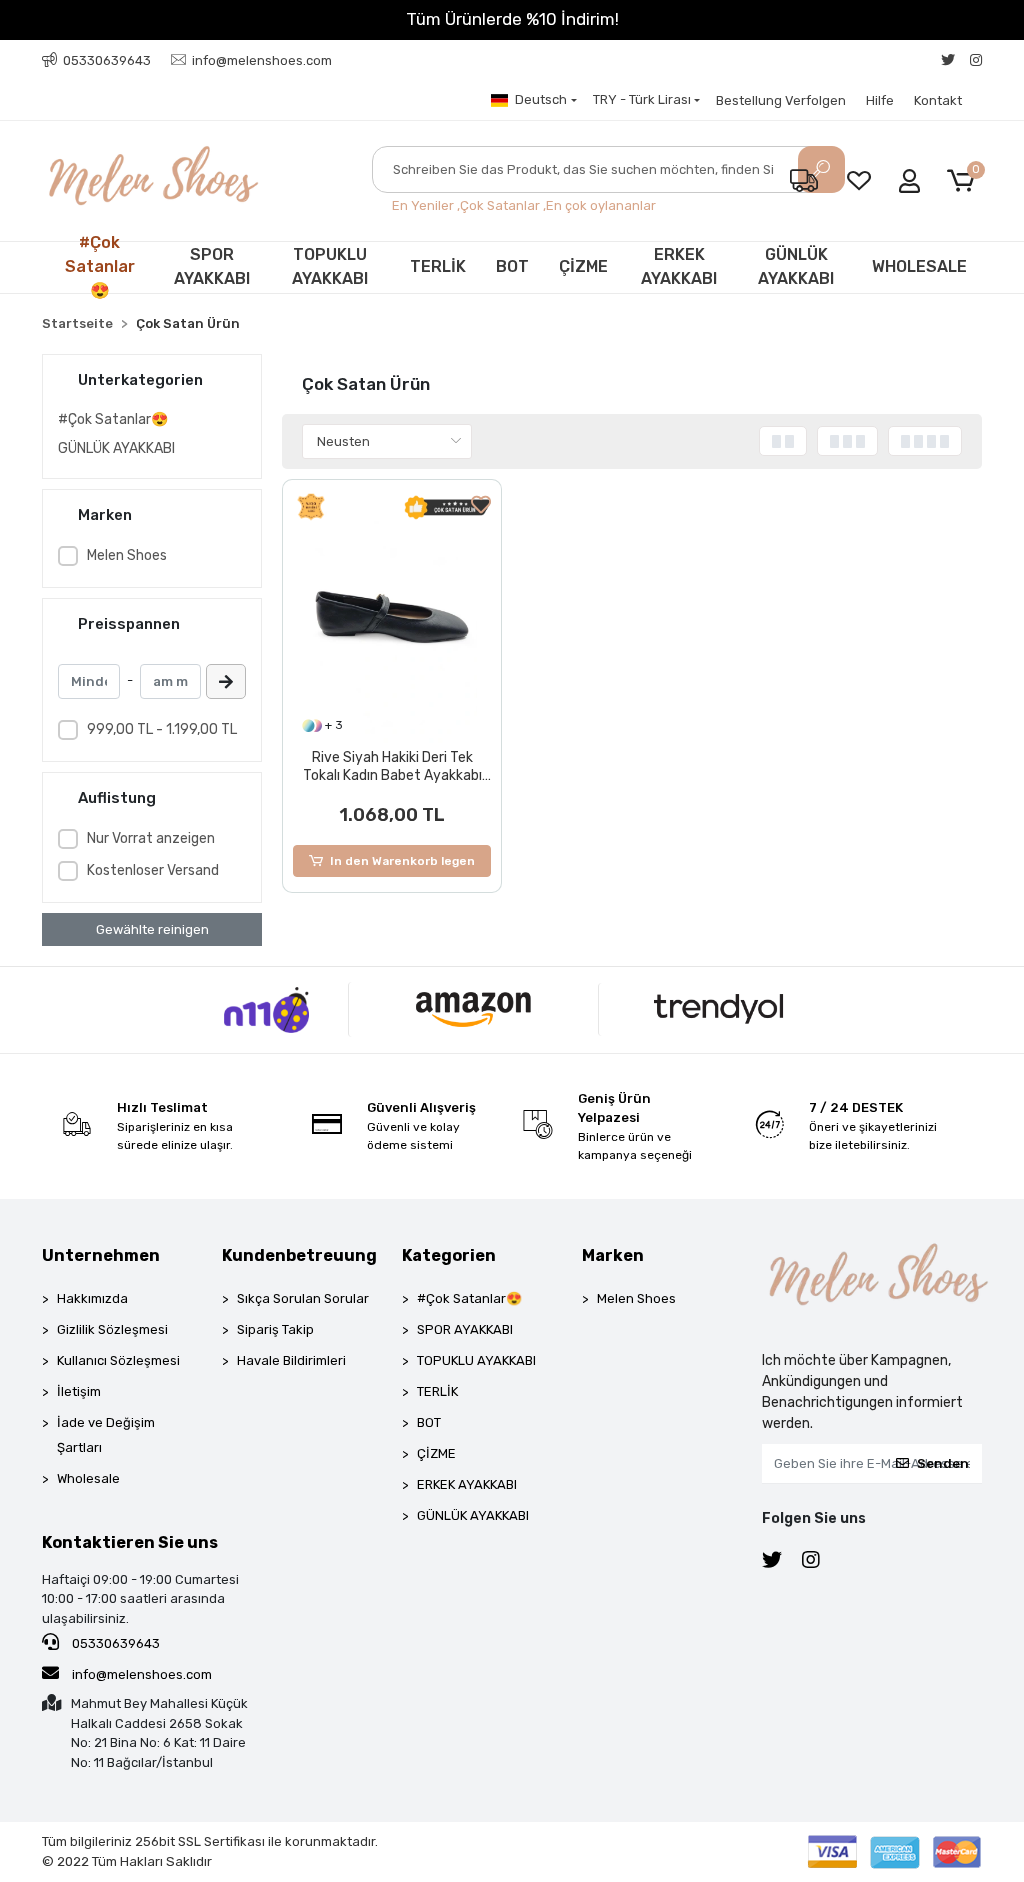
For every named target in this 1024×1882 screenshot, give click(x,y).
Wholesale (88, 1478)
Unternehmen (101, 1255)
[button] (964, 181)
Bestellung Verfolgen (781, 100)
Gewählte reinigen (152, 929)
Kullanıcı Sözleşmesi (118, 1360)
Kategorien (449, 1255)
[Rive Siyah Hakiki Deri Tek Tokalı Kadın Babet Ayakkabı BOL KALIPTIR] (392, 617)
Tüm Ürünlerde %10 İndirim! (512, 19)
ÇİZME (583, 266)
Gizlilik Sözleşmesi (112, 1329)
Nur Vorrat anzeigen (151, 838)
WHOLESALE (919, 266)
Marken (613, 1255)
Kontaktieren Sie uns (130, 1542)
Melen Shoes (127, 555)
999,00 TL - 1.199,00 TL (162, 729)
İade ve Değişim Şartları (106, 1435)
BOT (512, 266)
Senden (943, 1463)
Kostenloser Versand (153, 870)
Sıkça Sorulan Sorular (303, 1298)
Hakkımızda (92, 1298)
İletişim (79, 1391)
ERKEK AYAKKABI (679, 266)
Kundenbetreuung (299, 1255)
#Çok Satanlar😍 (100, 267)
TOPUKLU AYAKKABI (330, 266)
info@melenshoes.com (140, 1674)
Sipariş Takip (275, 1329)
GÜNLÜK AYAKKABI (796, 266)
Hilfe (880, 100)
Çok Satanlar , (503, 205)
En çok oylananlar (601, 205)
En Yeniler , (426, 205)
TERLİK (438, 266)
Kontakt (938, 100)
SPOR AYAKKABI (212, 266)
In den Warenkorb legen (402, 861)
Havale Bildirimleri (291, 1360)
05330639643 (114, 1643)
